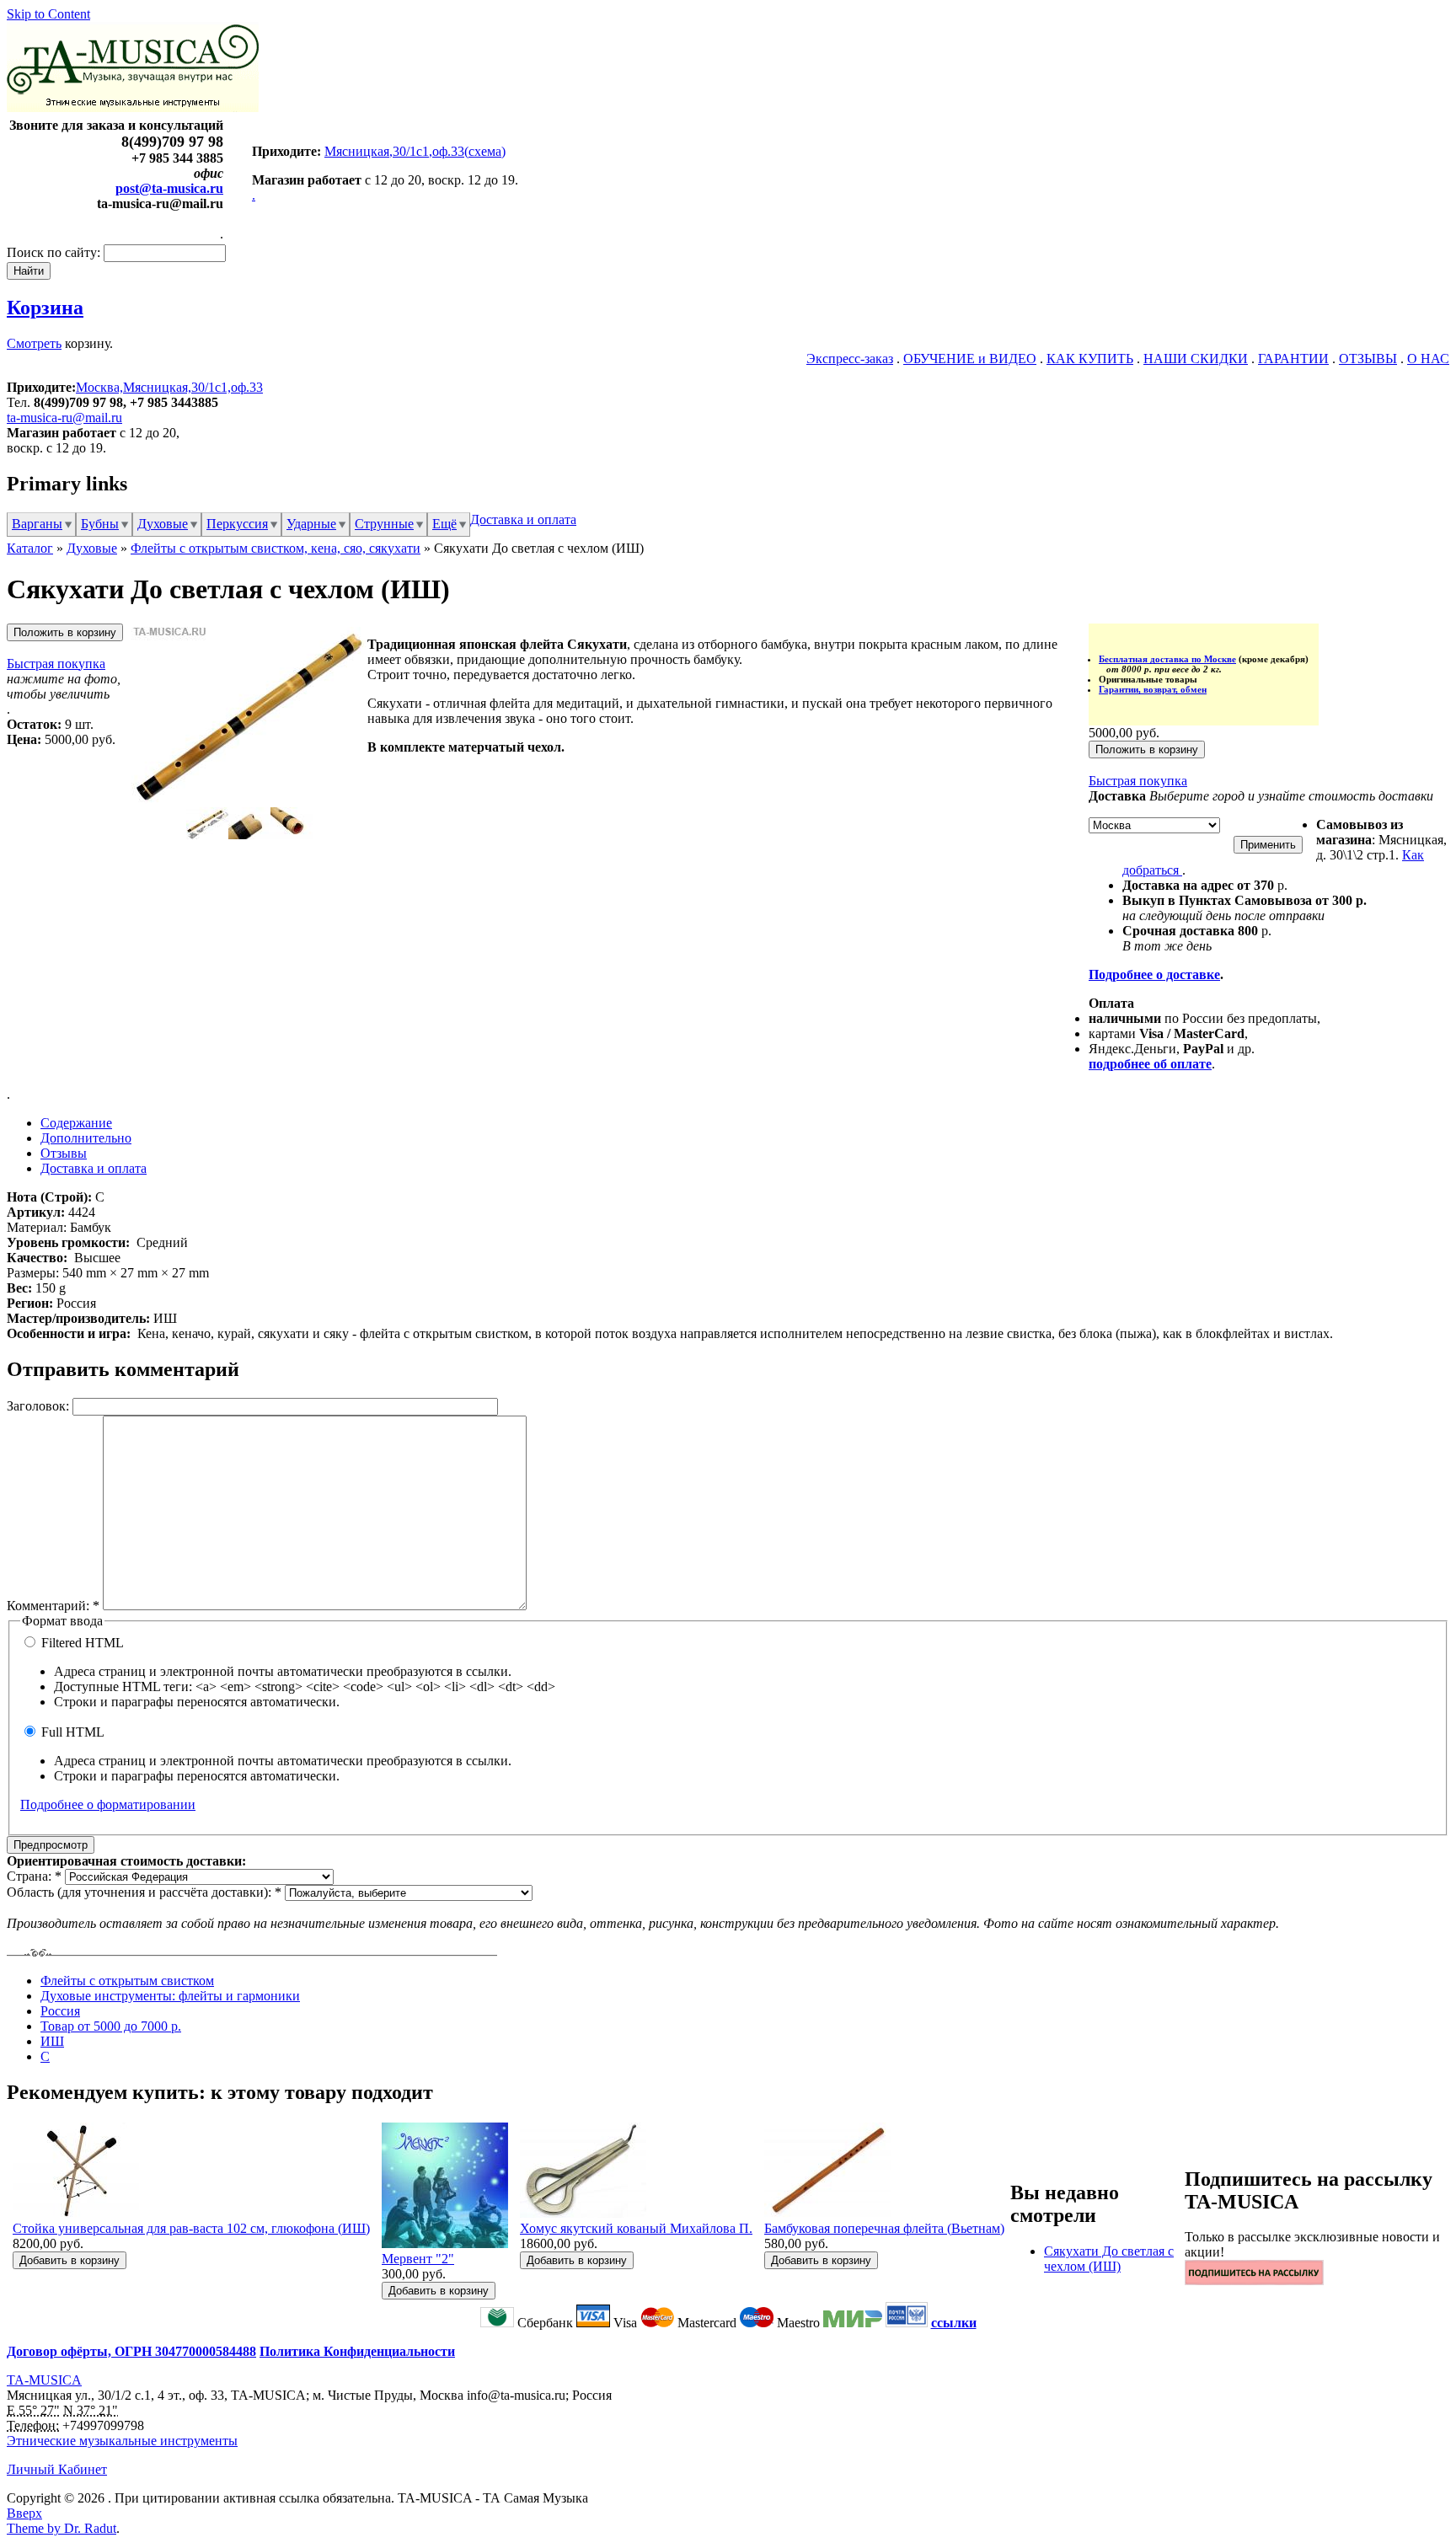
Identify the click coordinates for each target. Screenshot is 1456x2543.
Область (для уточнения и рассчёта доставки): (144, 1892)
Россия (60, 2011)
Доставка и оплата (523, 519)
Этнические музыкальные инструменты (122, 2441)
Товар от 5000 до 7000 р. (111, 2026)
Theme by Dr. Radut (62, 2528)
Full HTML (71, 1732)
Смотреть (34, 343)
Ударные (311, 524)
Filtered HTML (81, 1643)
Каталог (30, 548)
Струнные (384, 524)
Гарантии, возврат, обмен (1153, 689)
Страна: (34, 1876)
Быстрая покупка (56, 664)
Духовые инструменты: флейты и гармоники (170, 1996)
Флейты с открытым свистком (127, 1981)
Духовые (163, 524)
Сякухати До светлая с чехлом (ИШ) (1109, 2259)
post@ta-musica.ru (169, 188)
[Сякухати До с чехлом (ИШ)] (249, 799)
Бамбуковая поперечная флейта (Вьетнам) (884, 2228)
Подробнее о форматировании (108, 1804)
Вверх (24, 2513)
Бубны (100, 524)
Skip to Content (48, 14)
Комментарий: (53, 1606)
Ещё (444, 524)
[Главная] (133, 107)
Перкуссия (237, 524)
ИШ (52, 2041)
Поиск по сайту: (55, 252)
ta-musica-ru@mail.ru (64, 418)
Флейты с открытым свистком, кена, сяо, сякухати (276, 548)
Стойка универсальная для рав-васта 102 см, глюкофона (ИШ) (191, 2228)
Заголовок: (40, 1406)
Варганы (37, 524)
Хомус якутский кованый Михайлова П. (636, 2228)
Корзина (45, 308)
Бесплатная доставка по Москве (1167, 659)
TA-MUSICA (44, 2380)
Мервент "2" (418, 2259)
